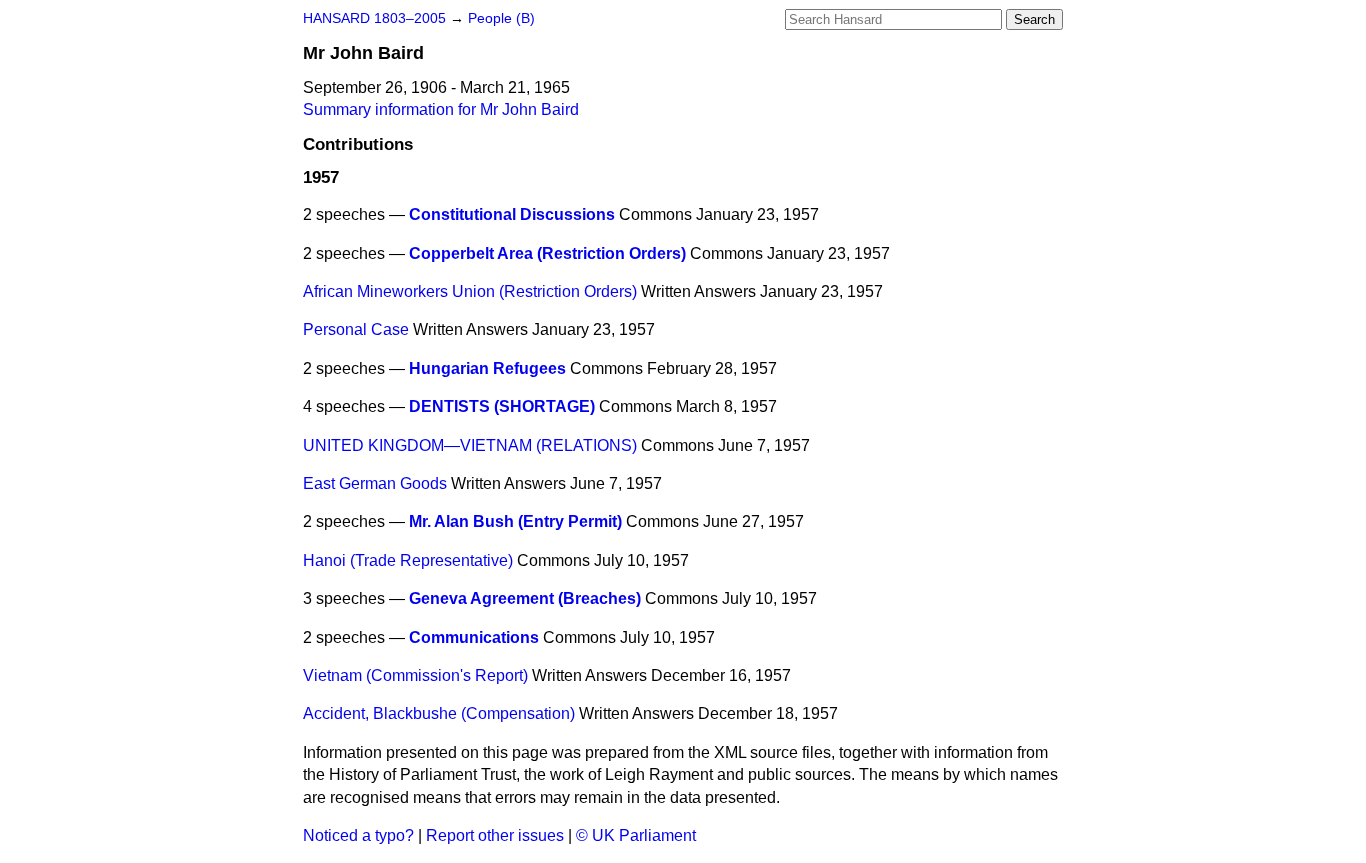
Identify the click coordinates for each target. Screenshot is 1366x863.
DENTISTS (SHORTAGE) (502, 406)
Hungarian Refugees (487, 368)
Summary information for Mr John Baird (441, 109)
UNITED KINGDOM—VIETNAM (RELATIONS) (470, 445)
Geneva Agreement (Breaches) (525, 598)
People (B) (501, 18)
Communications (474, 637)
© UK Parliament (636, 835)
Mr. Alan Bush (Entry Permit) (515, 521)
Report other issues (495, 835)
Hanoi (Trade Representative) (408, 560)
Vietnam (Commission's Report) (415, 675)
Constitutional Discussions (512, 214)
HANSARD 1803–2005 (374, 18)
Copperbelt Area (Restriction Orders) (547, 253)
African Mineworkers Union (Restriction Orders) (470, 291)
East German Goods (375, 483)
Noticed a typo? (358, 835)
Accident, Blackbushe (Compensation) (439, 713)
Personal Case (356, 329)
